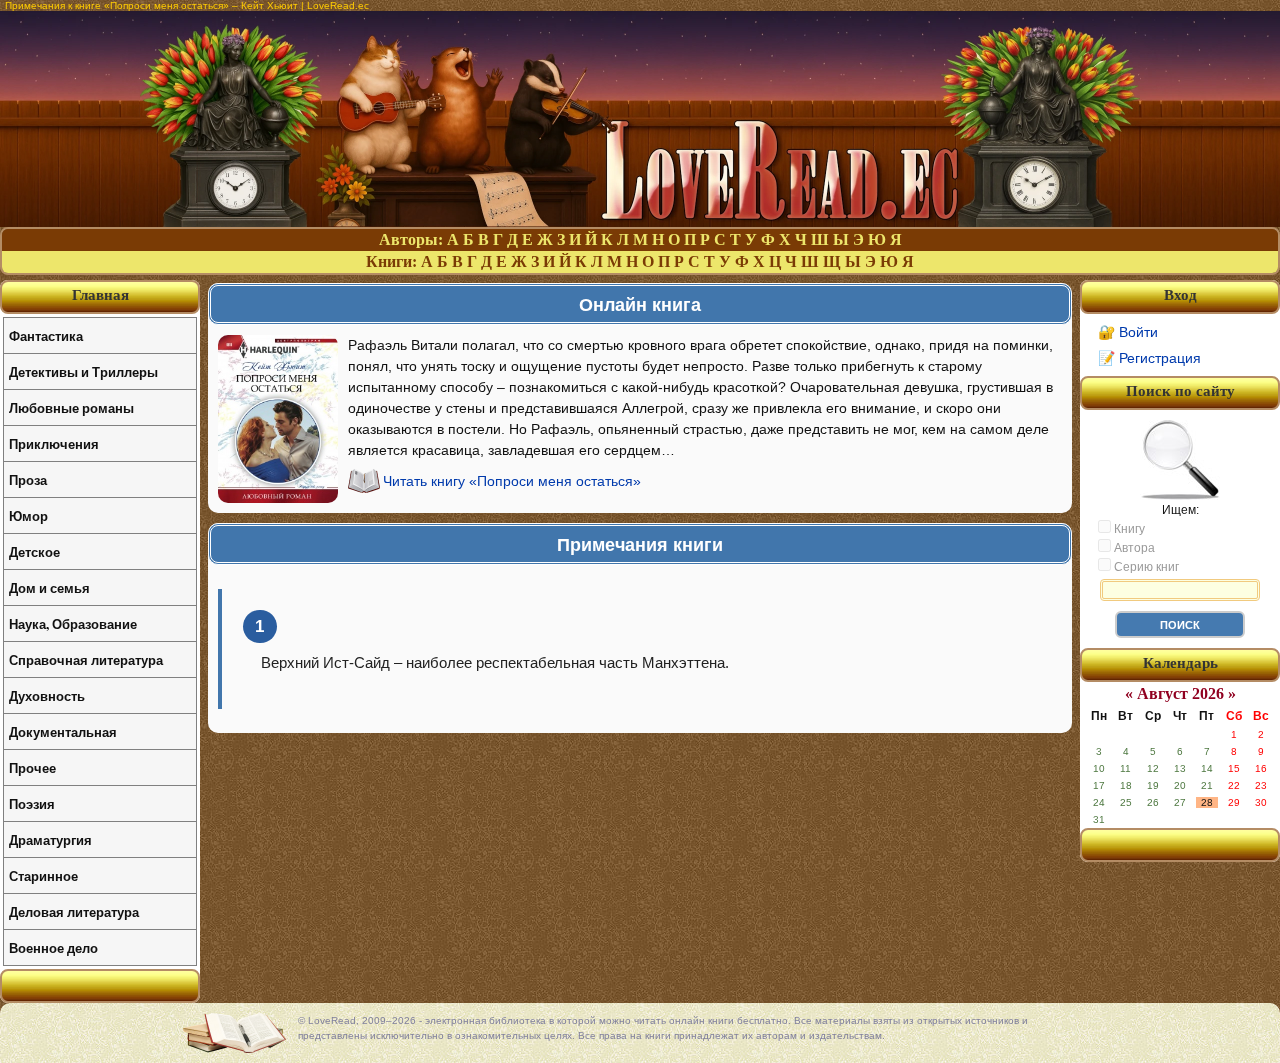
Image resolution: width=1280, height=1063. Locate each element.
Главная (100, 295)
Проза (28, 479)
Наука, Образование (73, 623)
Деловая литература (74, 911)
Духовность (47, 695)
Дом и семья (49, 587)
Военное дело (53, 947)
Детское (34, 551)
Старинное (43, 875)
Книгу (1128, 529)
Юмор (28, 515)
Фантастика (46, 335)
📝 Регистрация (1149, 358)
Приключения (54, 443)
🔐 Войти (1128, 332)
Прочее (32, 767)
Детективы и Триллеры (83, 371)
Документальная (63, 731)
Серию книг (1145, 567)
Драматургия (50, 839)
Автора (1133, 548)
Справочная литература (86, 659)
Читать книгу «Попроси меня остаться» (512, 481)
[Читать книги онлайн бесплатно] (640, 221)
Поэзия (32, 803)
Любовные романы (71, 407)
